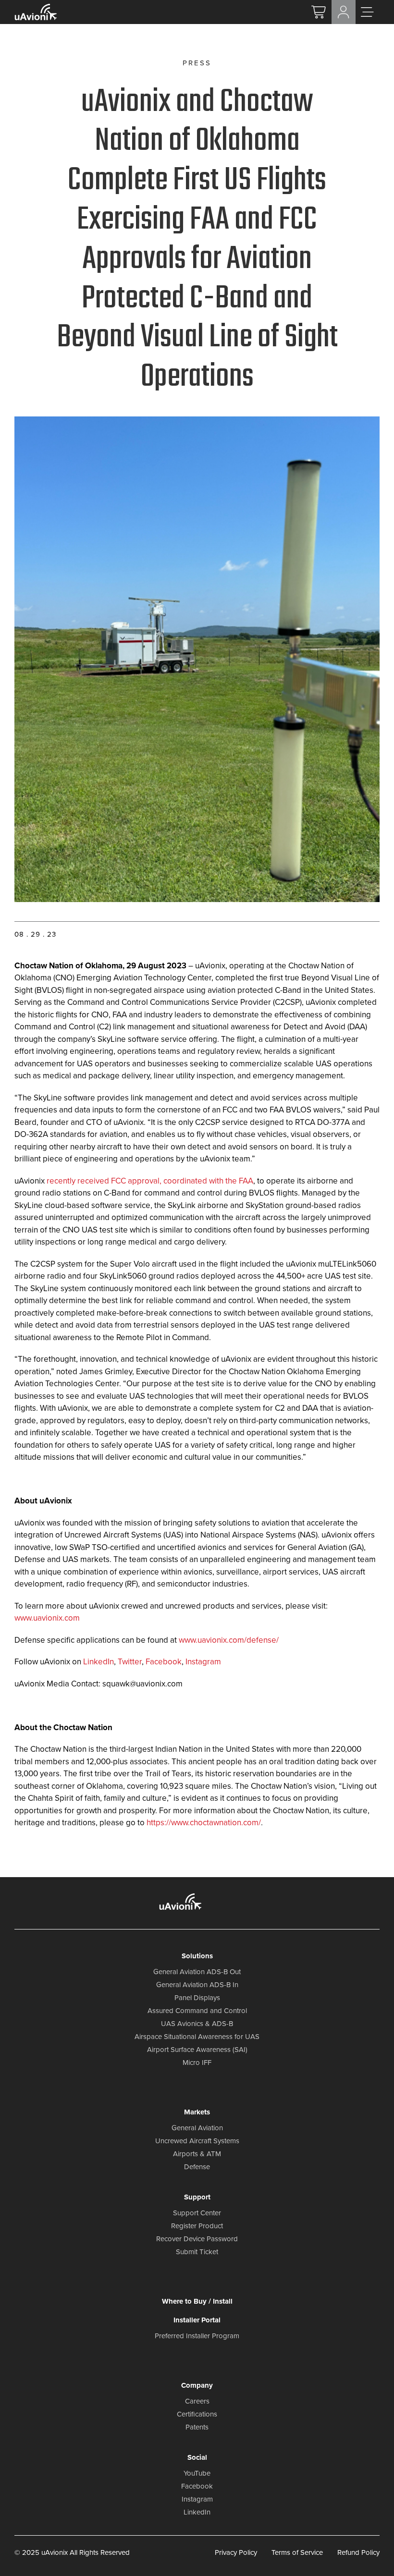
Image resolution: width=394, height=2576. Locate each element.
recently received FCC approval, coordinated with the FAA (150, 1181)
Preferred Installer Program (197, 2336)
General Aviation (197, 2128)
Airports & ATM (197, 2154)
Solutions (197, 1956)
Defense (197, 2167)
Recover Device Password (197, 2239)
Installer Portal (197, 2320)
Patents (197, 2427)
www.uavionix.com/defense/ (229, 1640)
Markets (197, 2112)
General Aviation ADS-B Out (197, 1972)
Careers (197, 2401)
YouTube (197, 2473)
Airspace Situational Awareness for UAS (197, 2037)
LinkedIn (98, 1662)
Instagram (203, 1662)
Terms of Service (297, 2552)
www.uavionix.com (47, 1618)
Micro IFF (197, 2063)
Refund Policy (358, 2552)
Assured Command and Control (197, 2011)
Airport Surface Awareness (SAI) (197, 2050)
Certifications (197, 2414)
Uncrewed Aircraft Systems (197, 2141)
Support (197, 2197)
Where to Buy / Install (197, 2301)
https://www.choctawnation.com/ (204, 1823)
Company (197, 2385)
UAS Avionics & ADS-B (197, 2024)
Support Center (197, 2213)
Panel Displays (197, 1998)
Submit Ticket (197, 2252)
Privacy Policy (236, 2552)
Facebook (164, 1662)
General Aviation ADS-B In (197, 1985)
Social (197, 2457)
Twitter (130, 1662)
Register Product (197, 2226)
